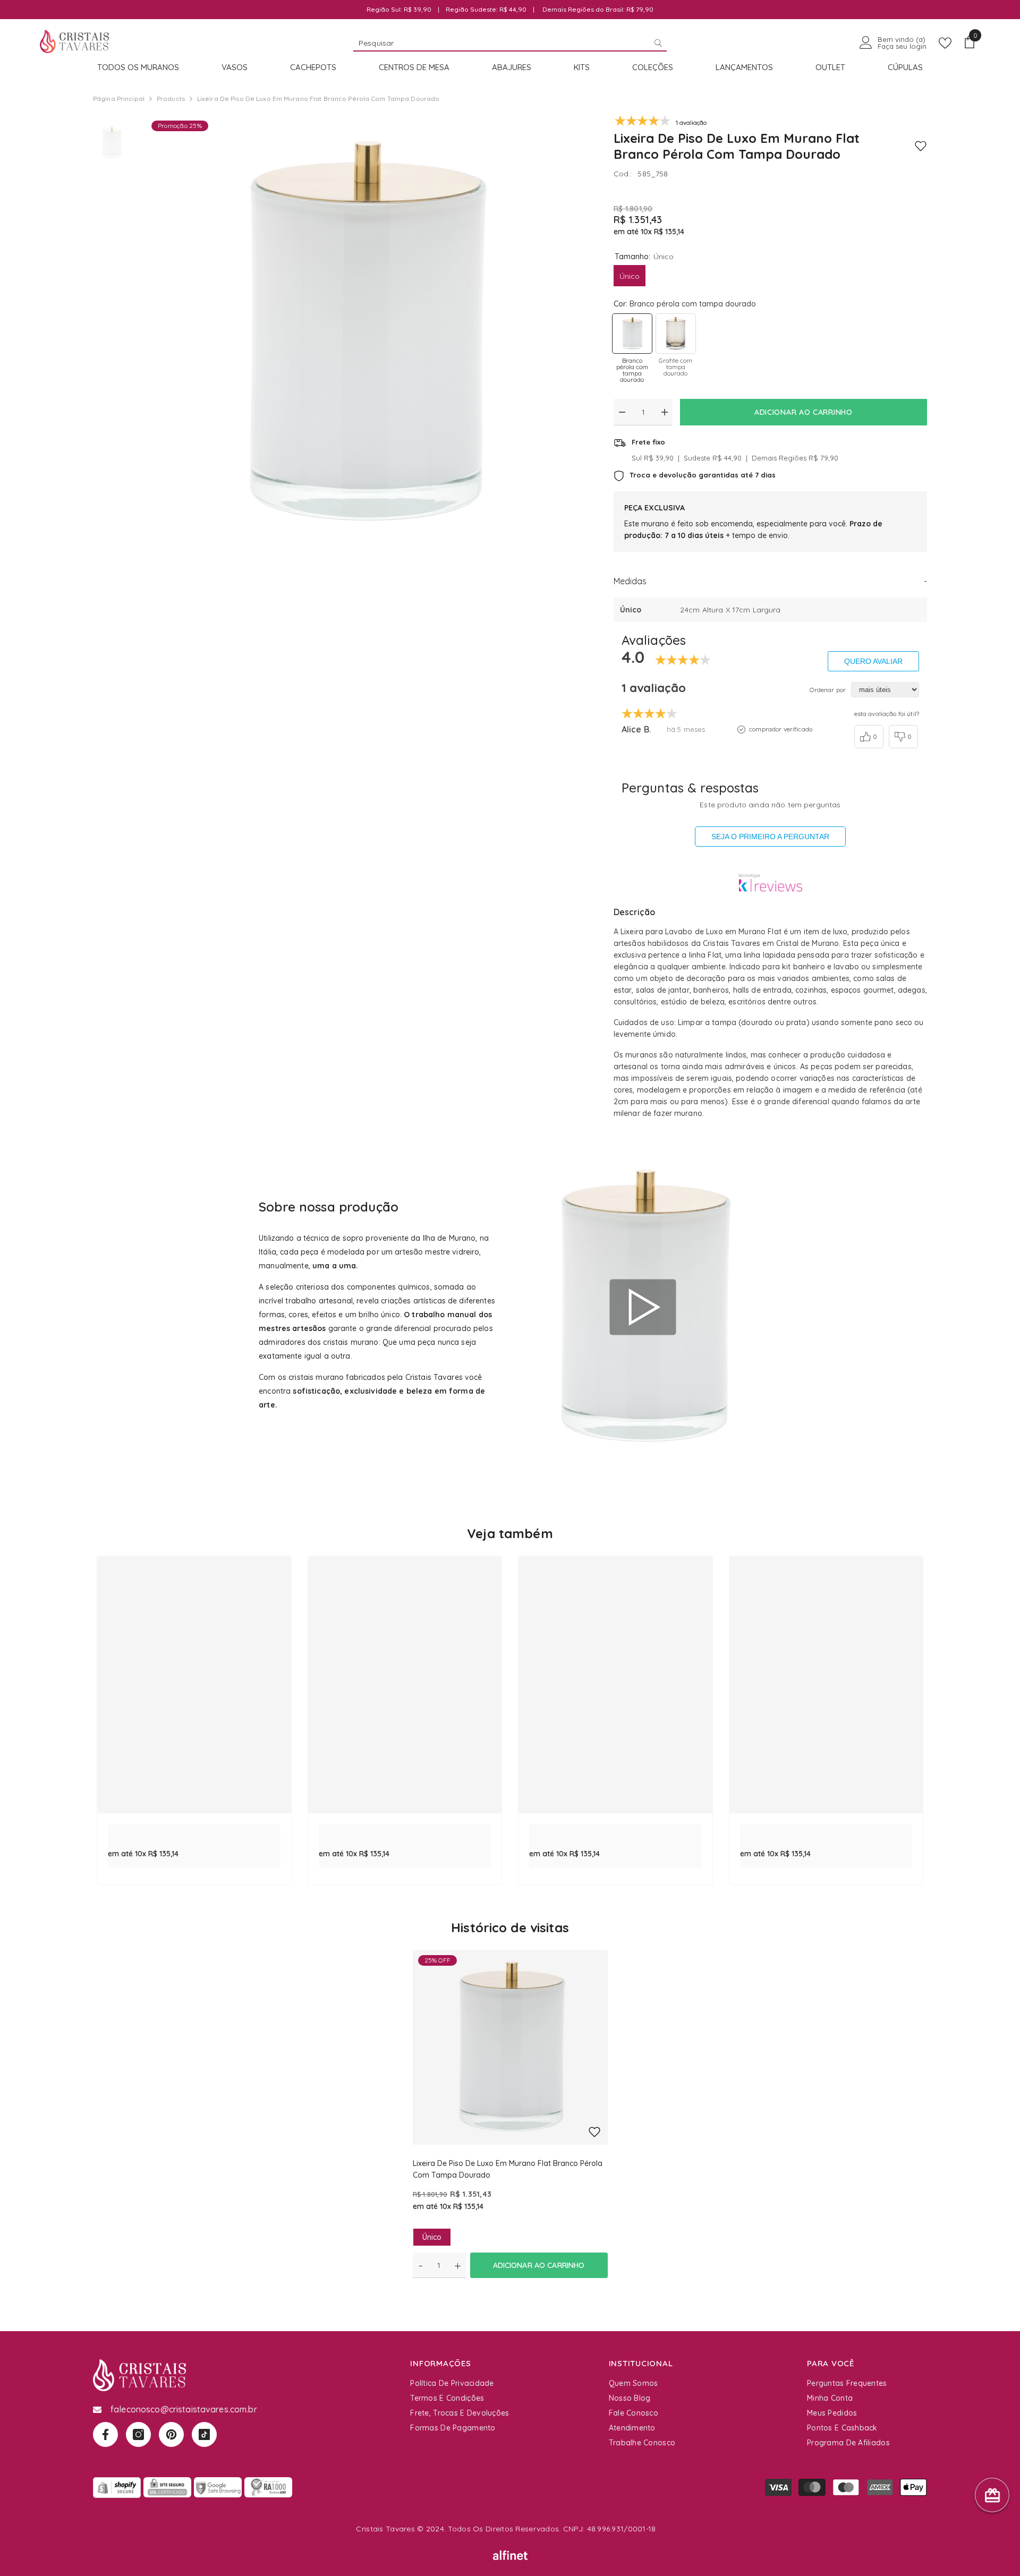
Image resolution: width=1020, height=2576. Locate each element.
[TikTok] (204, 2434)
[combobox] (501, 42)
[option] (364, 333)
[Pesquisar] (510, 43)
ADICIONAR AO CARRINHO (804, 412)
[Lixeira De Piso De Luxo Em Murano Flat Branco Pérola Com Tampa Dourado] (510, 2047)
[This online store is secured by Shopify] (117, 2487)
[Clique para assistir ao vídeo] (643, 1307)
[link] (194, 1830)
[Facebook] (105, 2434)
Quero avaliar (873, 661)
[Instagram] (138, 2434)
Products (171, 99)
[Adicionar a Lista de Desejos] (921, 146)
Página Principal (119, 99)
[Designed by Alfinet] (510, 2555)
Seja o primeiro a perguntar (770, 837)
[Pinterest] (171, 2434)
